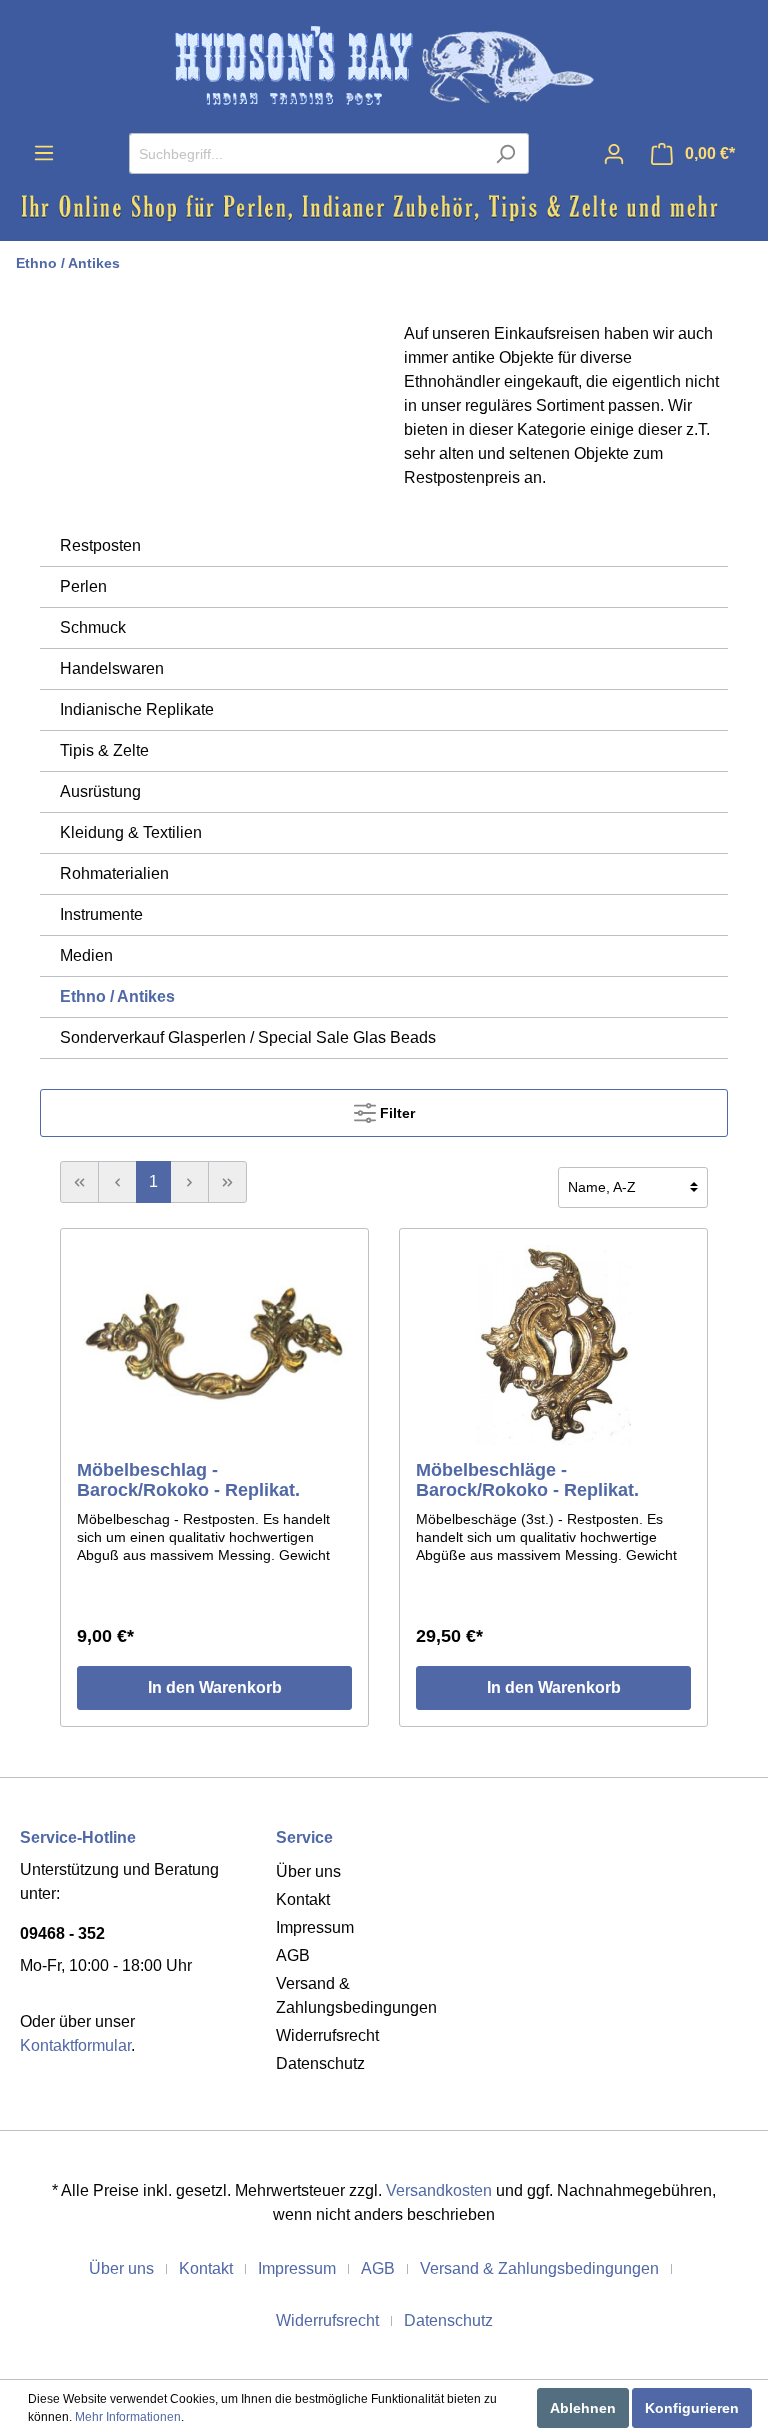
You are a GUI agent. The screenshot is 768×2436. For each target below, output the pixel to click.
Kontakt (303, 1899)
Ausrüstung (100, 791)
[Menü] (44, 153)
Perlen (83, 586)
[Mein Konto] (614, 154)
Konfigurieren (692, 2408)
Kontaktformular (75, 2045)
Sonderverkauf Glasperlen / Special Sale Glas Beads (248, 1037)
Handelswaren (112, 668)
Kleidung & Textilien (131, 832)
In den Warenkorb (215, 1687)
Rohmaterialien (114, 873)
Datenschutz (320, 2063)
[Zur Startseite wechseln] (384, 66)
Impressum (315, 1927)
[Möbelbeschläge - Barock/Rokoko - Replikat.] (553, 1345)
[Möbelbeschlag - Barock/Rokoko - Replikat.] (214, 1345)
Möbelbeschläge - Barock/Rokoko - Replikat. (527, 1480)
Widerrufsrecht (327, 2035)
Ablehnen (583, 2408)
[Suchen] (505, 153)
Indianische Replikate (137, 709)
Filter (395, 1113)
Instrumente (101, 914)
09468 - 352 (62, 1933)
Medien (86, 955)
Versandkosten (439, 2190)
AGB (293, 1955)
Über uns (308, 1871)
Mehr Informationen (128, 2417)
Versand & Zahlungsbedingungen (539, 2268)
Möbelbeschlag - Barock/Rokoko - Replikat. (188, 1480)
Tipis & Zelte (104, 750)
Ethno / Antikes (68, 263)
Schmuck (93, 627)
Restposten (100, 545)
